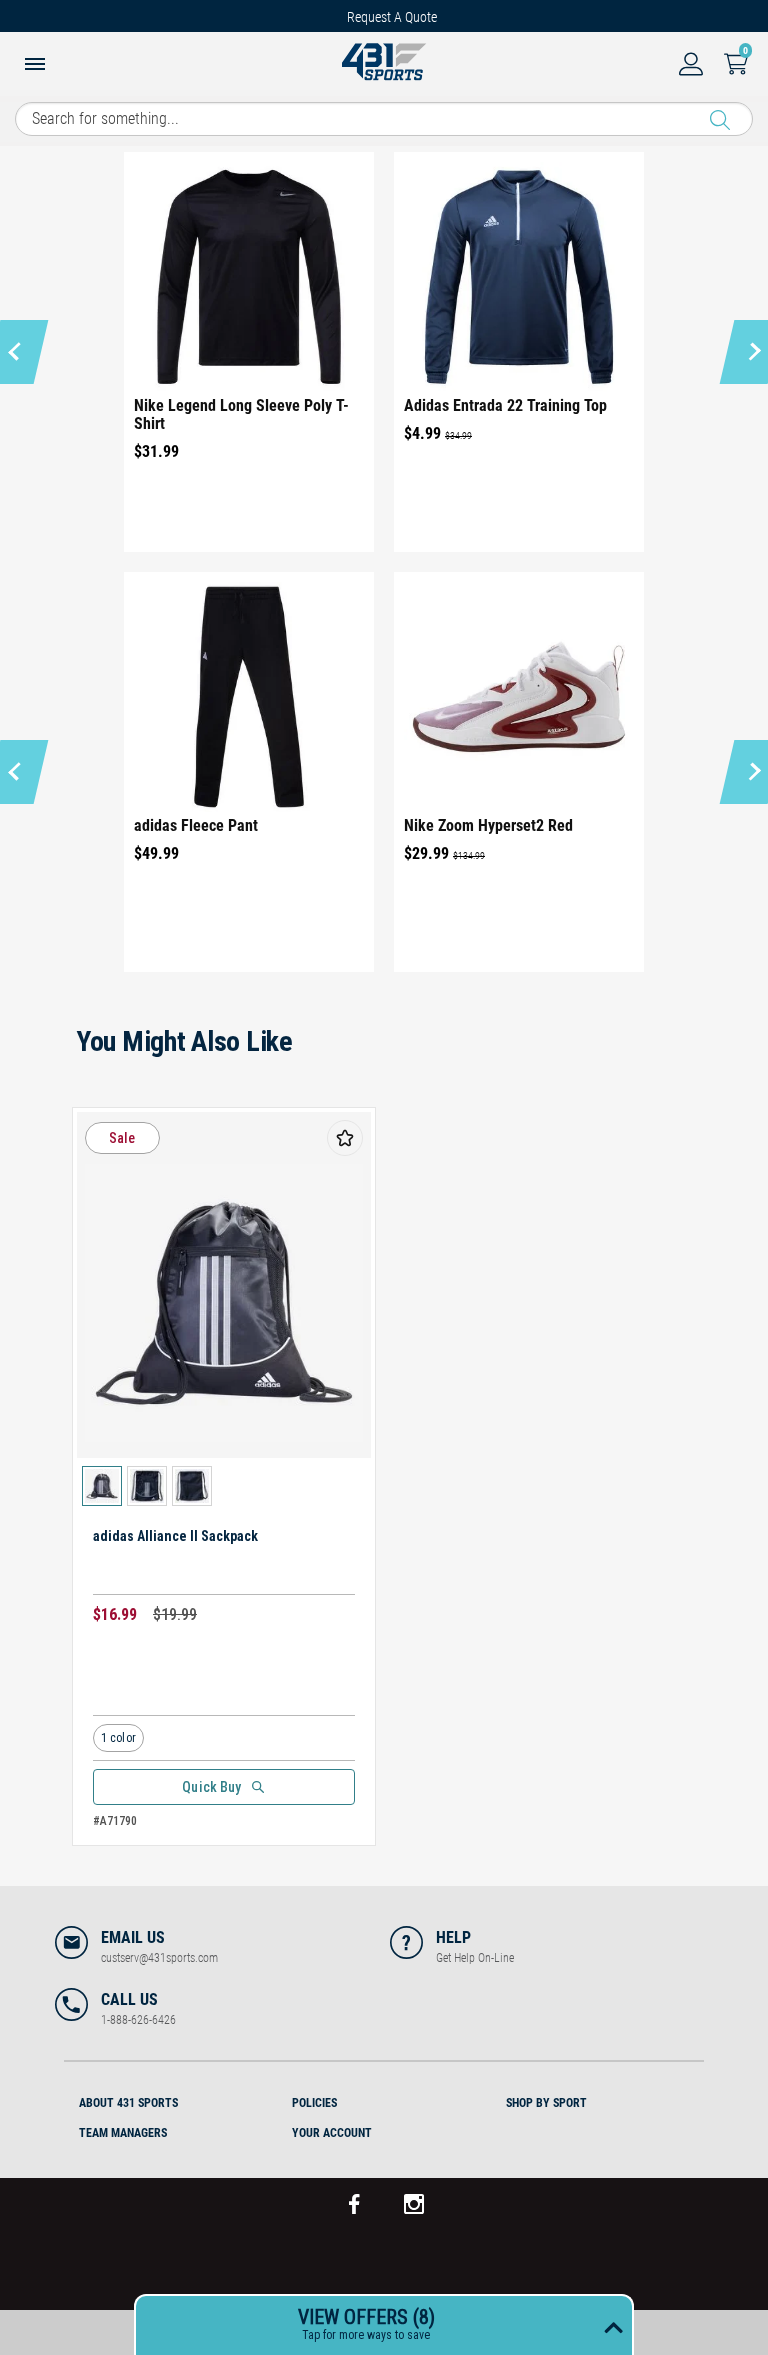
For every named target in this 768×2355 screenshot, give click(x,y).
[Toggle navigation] (35, 66)
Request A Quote (392, 17)
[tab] (170, 2100)
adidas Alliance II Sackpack (175, 1536)
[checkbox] (345, 1138)
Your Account (332, 2133)
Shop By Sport (546, 2103)
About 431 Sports (128, 2103)
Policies (314, 2103)
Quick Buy (211, 1787)
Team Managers (123, 2133)
